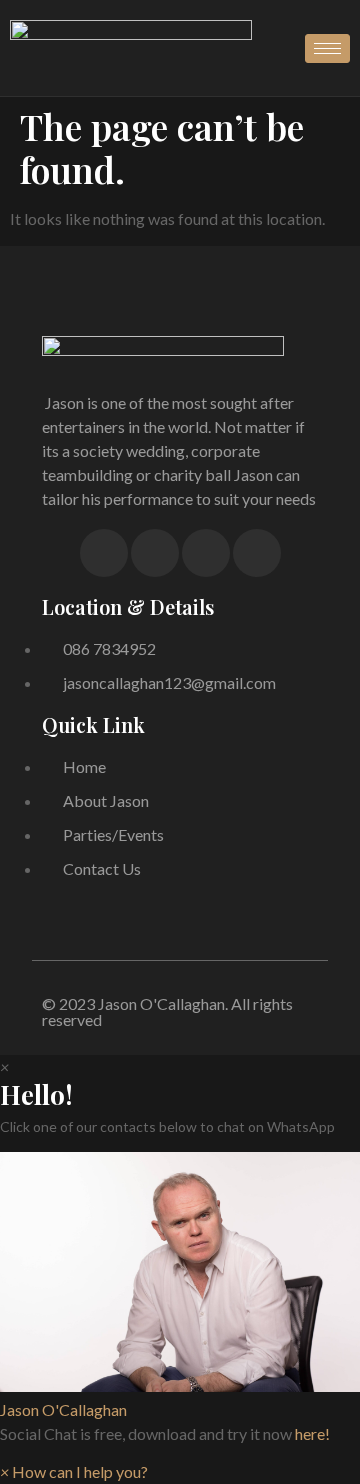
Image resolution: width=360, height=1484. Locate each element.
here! (312, 1433)
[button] (180, 1287)
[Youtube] (257, 553)
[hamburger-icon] (327, 48)
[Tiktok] (206, 553)
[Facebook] (104, 553)
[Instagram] (155, 553)
